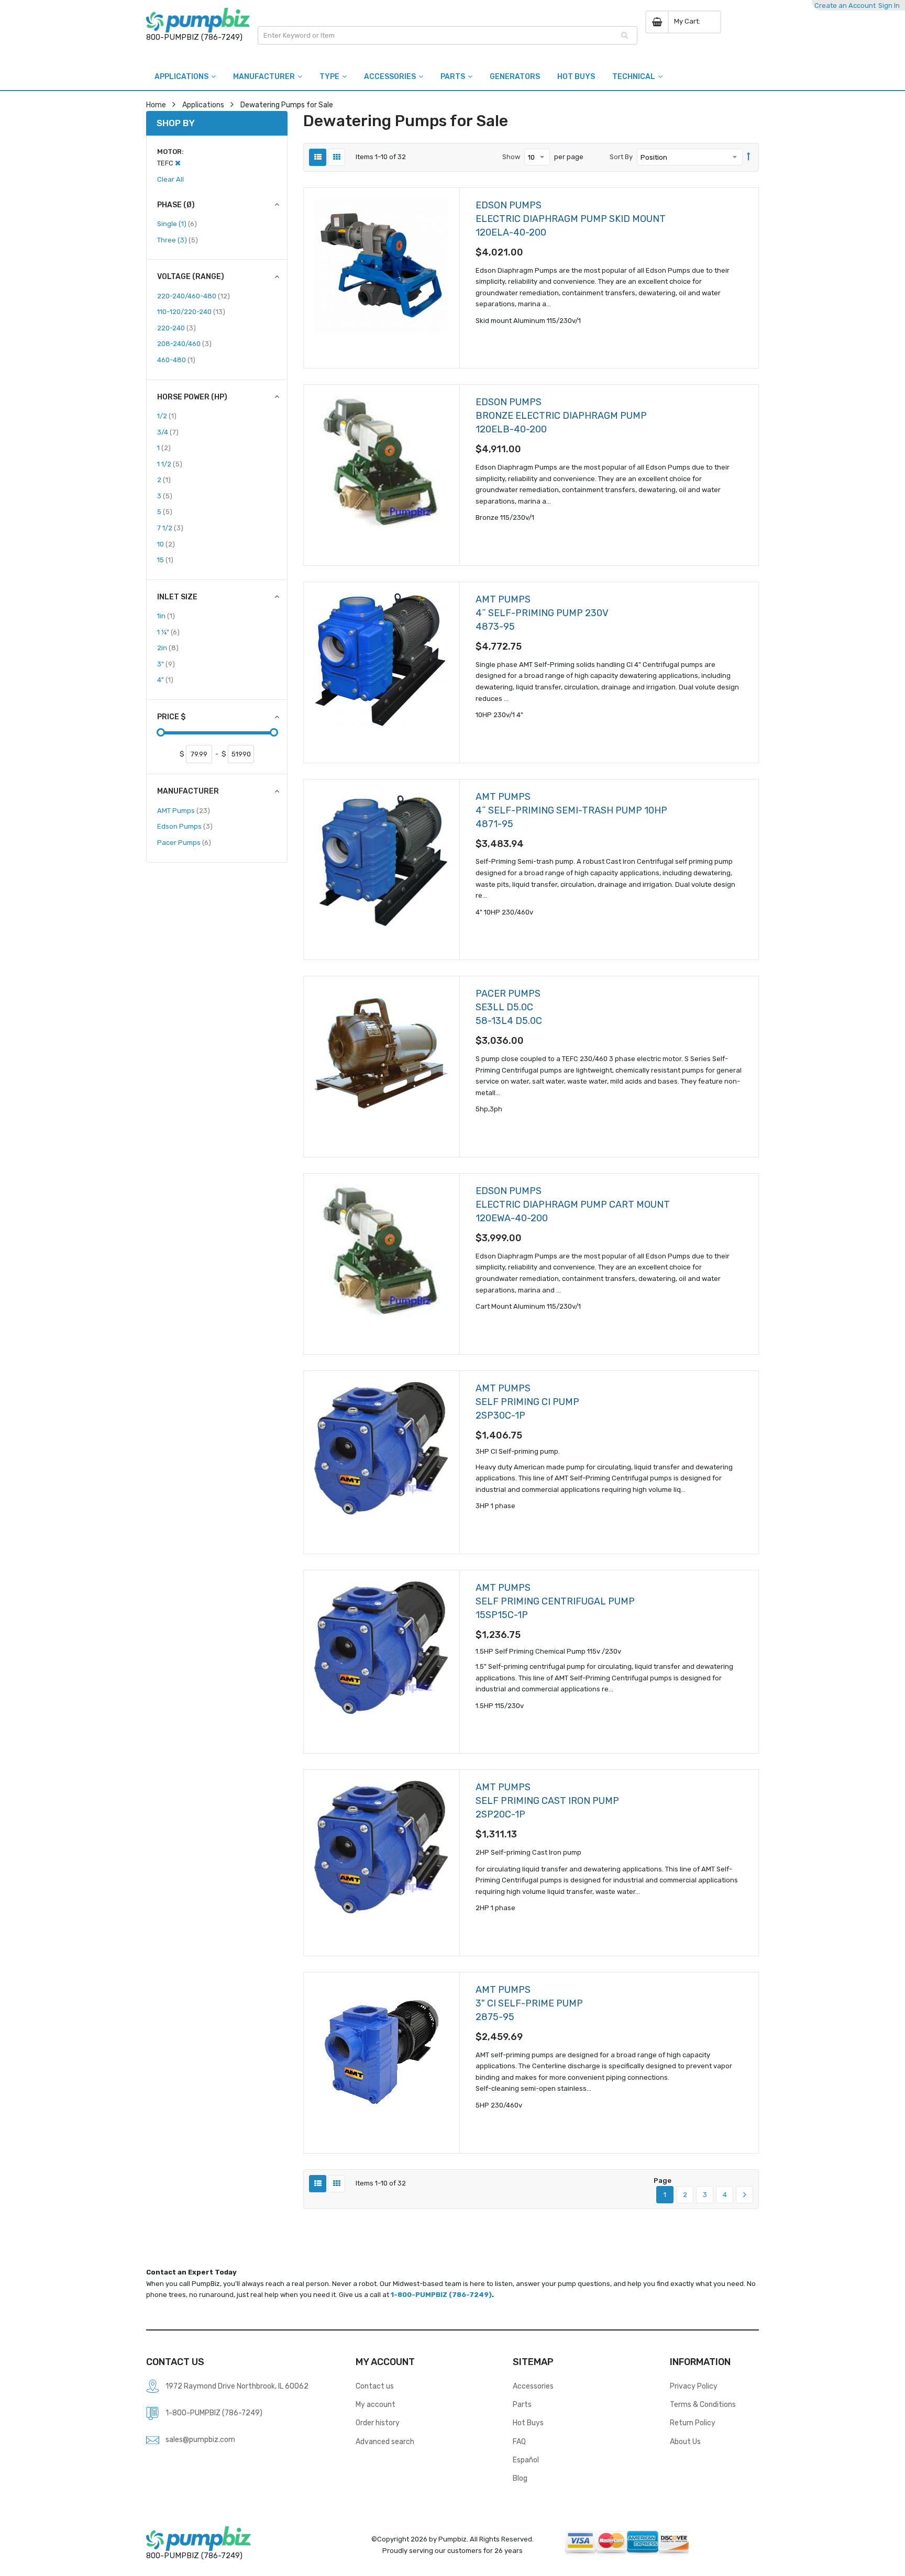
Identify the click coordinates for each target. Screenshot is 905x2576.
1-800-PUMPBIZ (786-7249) (441, 2295)
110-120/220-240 (191, 311)
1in (166, 616)
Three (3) (178, 240)
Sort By (621, 157)
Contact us (375, 2386)
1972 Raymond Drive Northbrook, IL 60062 (237, 2386)
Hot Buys (528, 2423)
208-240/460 (184, 343)
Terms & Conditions (703, 2404)
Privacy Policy (694, 2386)
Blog (520, 2478)
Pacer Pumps (184, 842)
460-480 (176, 360)
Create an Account (845, 5)
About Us (685, 2441)
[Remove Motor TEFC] (178, 163)
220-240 (176, 328)
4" (165, 679)
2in (168, 648)
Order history (378, 2423)
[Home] (198, 20)
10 (166, 544)
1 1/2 (170, 464)
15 (165, 560)
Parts (522, 2404)
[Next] (744, 2195)
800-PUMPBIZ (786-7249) (194, 37)
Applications (203, 105)
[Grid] (336, 157)
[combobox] (448, 35)
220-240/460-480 (194, 296)
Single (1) (177, 224)
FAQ (519, 2441)
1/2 (167, 416)
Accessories (533, 2386)
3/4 (168, 432)
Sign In (889, 5)
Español (526, 2460)
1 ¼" (168, 632)
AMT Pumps (184, 810)
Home (156, 105)
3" (166, 664)
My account (376, 2404)
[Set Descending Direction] (749, 157)
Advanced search (385, 2441)
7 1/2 (170, 528)
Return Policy (693, 2423)
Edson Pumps (185, 826)
